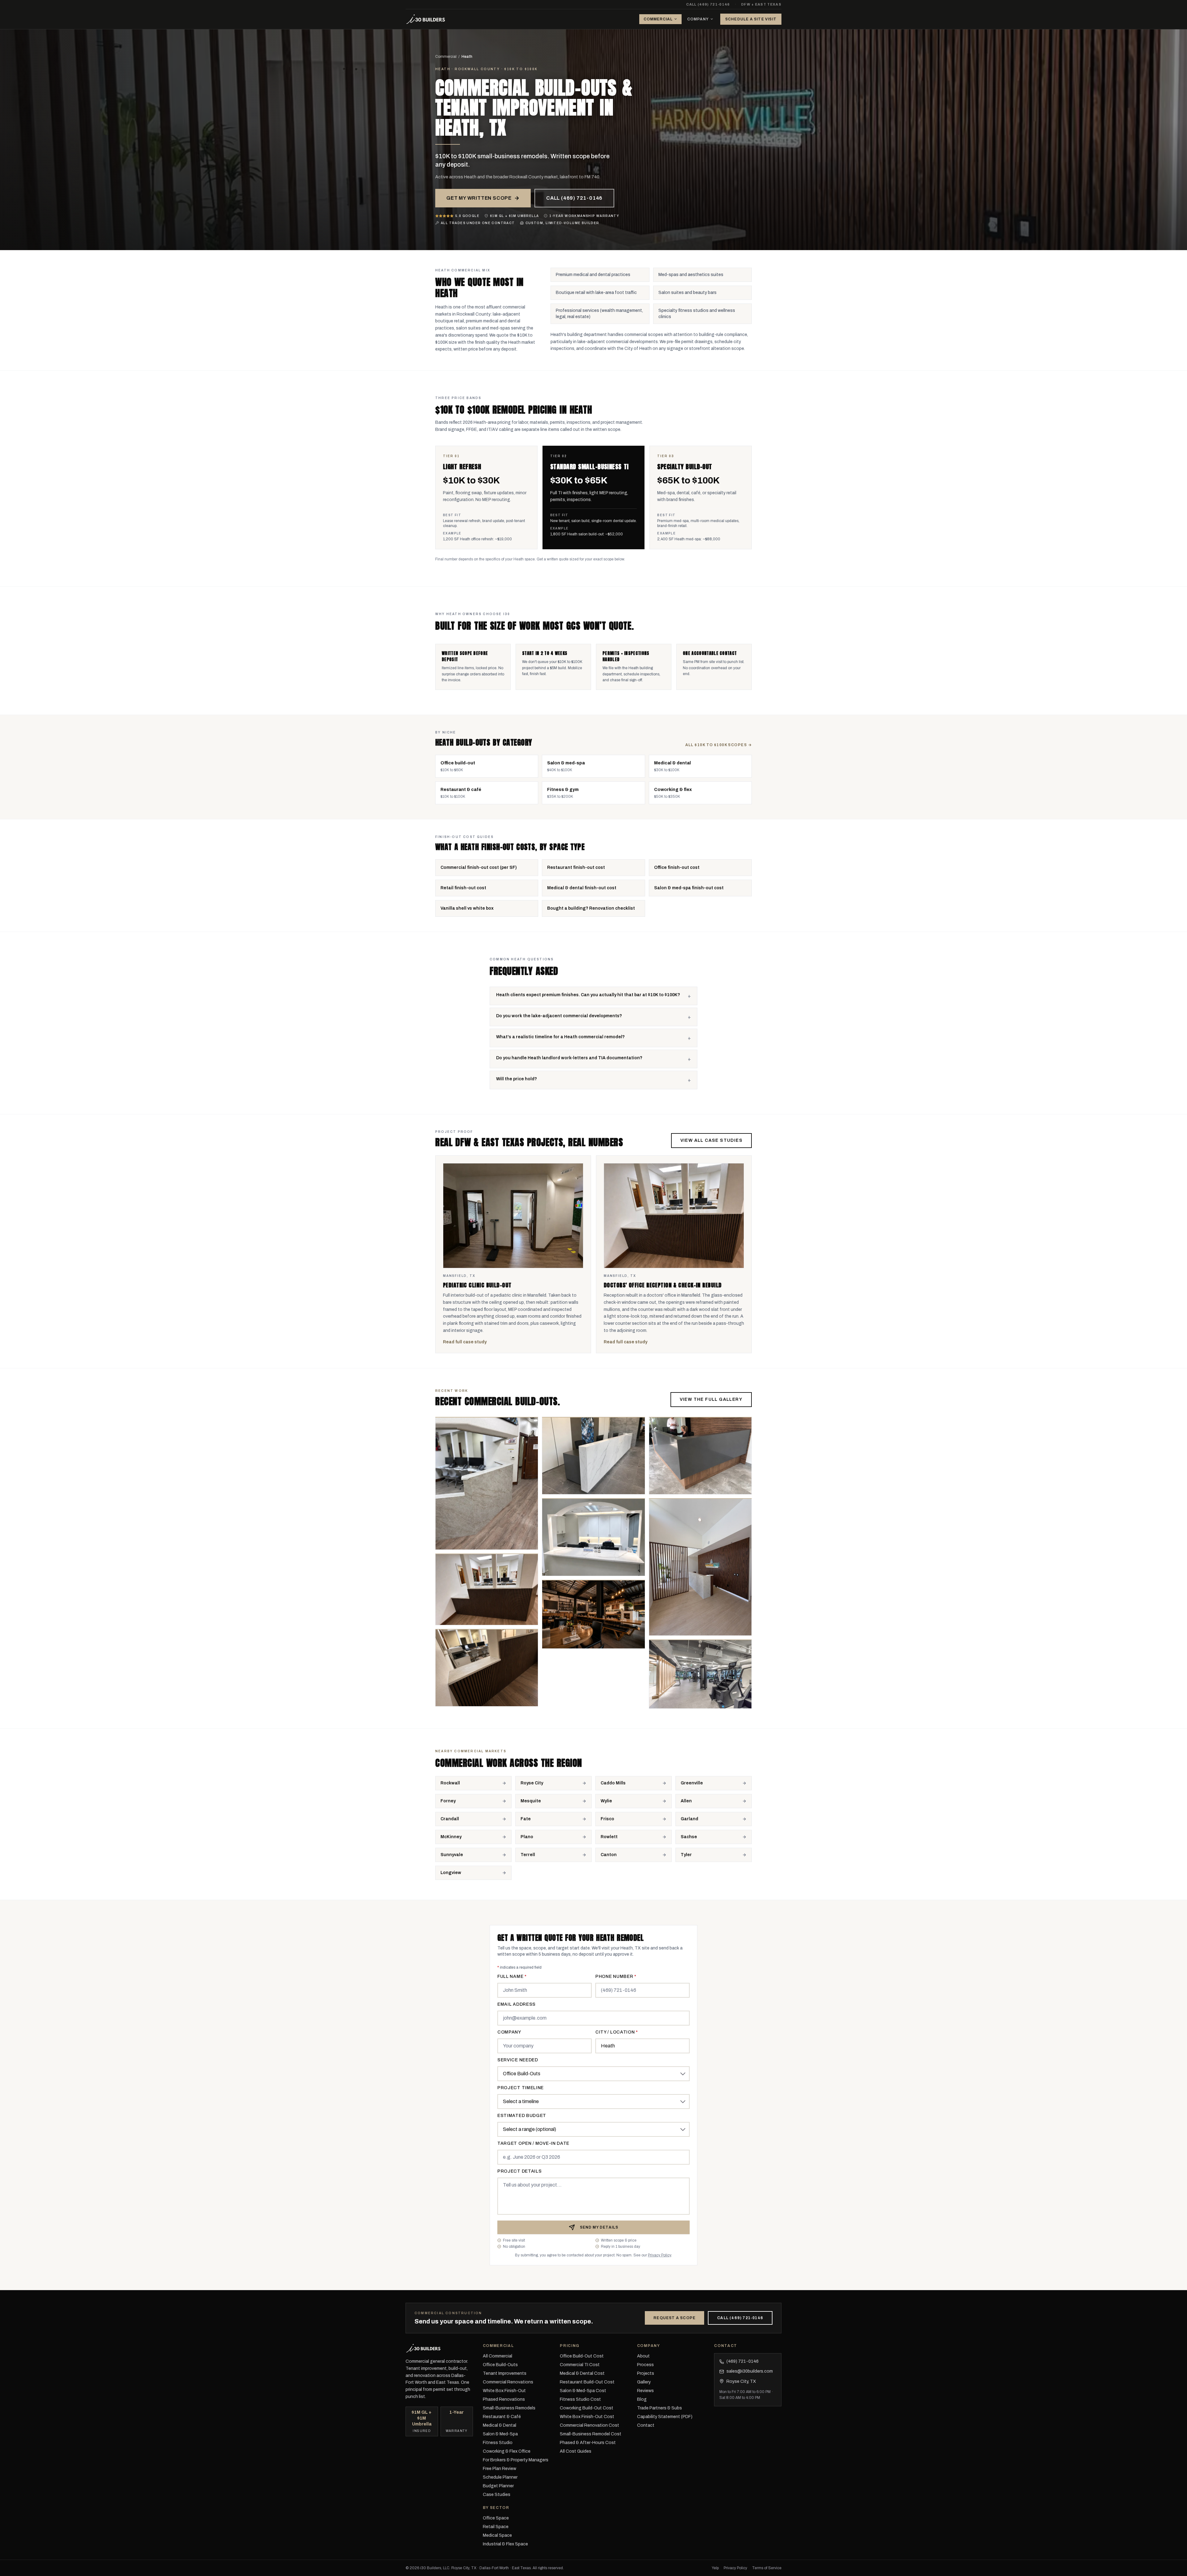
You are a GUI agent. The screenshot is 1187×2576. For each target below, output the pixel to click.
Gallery (644, 2382)
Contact (646, 2425)
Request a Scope (674, 2318)
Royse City (532, 1783)
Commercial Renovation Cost (589, 2425)
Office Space (496, 2518)
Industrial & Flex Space (505, 2544)
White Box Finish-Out (504, 2391)
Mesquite (531, 1801)
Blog (642, 2399)
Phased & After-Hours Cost (588, 2443)
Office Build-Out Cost (582, 2356)
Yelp (715, 2568)
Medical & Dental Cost (582, 2373)
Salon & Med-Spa (500, 2434)
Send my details (599, 2227)
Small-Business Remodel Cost (591, 2434)
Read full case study (465, 1342)
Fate (526, 1819)
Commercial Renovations (508, 2382)
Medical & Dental (500, 2425)
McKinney (451, 1837)
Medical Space (497, 2535)
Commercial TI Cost (580, 2365)
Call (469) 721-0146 (708, 4)
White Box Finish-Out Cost (587, 2417)
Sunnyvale (452, 1855)
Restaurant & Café (502, 2417)
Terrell (528, 1855)
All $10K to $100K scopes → (719, 745)
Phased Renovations (504, 2399)
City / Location (617, 2032)
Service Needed (518, 2060)
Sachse (689, 1837)
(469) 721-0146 (739, 2362)
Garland (689, 1819)
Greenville (692, 1783)
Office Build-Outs (500, 2365)
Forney (448, 1801)
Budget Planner (498, 2486)
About (643, 2356)
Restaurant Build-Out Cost (587, 2382)
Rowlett (609, 1837)
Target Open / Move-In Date (533, 2143)
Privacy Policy (659, 2255)
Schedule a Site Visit (751, 19)
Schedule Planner (500, 2477)
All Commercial (498, 2356)
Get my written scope (479, 198)
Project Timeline (521, 2088)
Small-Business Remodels (509, 2408)
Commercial (658, 19)
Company (698, 19)
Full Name (512, 1977)
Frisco (607, 1819)
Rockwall (450, 1783)
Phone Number (616, 1977)
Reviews (645, 2391)
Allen (686, 1801)
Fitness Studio (498, 2443)
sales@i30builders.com (748, 2372)
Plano (527, 1837)
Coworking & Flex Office (507, 2451)
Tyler (686, 1855)
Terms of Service (767, 2568)
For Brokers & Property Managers (516, 2460)
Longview (451, 1873)
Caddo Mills (613, 1783)
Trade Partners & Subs (659, 2408)
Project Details (520, 2171)
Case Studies (497, 2495)
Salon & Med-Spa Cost (583, 2391)
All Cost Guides (576, 2451)
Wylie (606, 1801)
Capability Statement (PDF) (665, 2417)
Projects (646, 2373)
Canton (609, 1855)
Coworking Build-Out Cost (587, 2408)
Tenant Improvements (505, 2373)
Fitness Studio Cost (580, 2399)
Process (645, 2365)
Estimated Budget (522, 2116)
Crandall (450, 1819)
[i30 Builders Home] (426, 19)
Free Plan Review (500, 2469)
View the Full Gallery (711, 1399)
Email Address (517, 2004)
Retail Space (496, 2527)
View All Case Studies (711, 1140)
